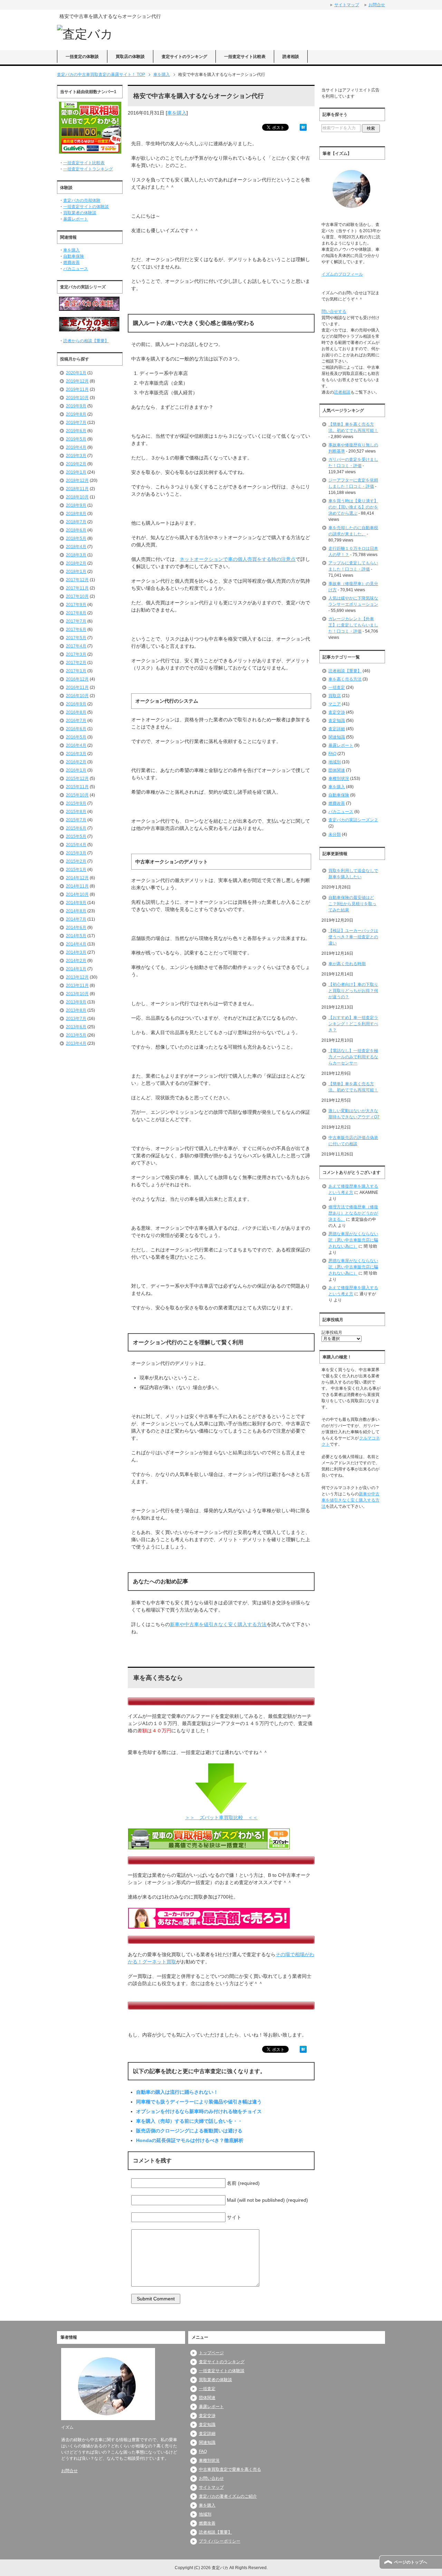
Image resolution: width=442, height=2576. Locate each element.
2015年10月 (77, 795)
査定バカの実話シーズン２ (353, 820)
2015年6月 (76, 828)
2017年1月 (76, 671)
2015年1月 (76, 870)
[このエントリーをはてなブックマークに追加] (303, 127)
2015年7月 (76, 820)
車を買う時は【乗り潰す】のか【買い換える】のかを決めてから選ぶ (353, 507)
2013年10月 (77, 994)
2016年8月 (76, 712)
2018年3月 (76, 555)
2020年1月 (76, 373)
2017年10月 (77, 596)
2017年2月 (76, 663)
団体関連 (337, 770)
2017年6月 (76, 630)
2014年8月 (76, 911)
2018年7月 (76, 522)
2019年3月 (76, 456)
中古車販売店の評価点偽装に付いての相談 (353, 1141)
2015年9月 (76, 803)
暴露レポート (76, 219)
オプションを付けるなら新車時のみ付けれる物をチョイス (199, 2111)
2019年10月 (77, 398)
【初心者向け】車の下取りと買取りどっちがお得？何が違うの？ (353, 991)
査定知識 (337, 721)
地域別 (335, 762)
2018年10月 (77, 497)
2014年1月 (76, 969)
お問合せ (69, 2471)
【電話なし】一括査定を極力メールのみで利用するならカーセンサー (353, 1057)
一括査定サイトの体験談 (86, 207)
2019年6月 (76, 431)
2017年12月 (77, 580)
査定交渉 (337, 712)
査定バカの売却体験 (82, 200)
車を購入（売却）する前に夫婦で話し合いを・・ (189, 2121)
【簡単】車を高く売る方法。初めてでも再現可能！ (353, 1087)
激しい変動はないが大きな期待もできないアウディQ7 (354, 1114)
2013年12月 (77, 977)
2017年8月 (76, 613)
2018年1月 (76, 572)
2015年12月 (77, 779)
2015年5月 (76, 836)
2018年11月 (77, 489)
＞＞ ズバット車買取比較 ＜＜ (221, 1817)
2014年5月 (76, 936)
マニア (335, 704)
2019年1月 (76, 472)
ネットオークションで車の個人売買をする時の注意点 (238, 559)
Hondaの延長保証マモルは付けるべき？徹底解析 (190, 2140)
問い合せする (334, 311)
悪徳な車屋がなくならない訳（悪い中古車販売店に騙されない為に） (353, 1240)
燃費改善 (71, 262)
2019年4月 (76, 447)
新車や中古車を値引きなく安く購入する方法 (218, 1624)
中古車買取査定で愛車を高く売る (230, 2469)
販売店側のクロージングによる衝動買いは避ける (189, 2131)
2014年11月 (77, 886)
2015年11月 (77, 787)
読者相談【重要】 (345, 671)
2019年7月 (76, 423)
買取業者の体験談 (80, 213)
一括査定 (337, 687)
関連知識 (337, 737)
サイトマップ (211, 2487)
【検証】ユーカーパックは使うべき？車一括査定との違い (353, 937)
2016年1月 (76, 770)
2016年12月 (77, 679)
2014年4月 (76, 944)
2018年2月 (76, 563)
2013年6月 (76, 1027)
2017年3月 (76, 654)
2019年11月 (77, 389)
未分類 (335, 834)
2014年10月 (77, 894)
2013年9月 (76, 1002)
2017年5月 (76, 638)
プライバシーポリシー (220, 2541)
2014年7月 (76, 919)
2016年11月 (77, 687)
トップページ (211, 2353)
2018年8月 (76, 514)
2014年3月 (76, 952)
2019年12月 (77, 381)
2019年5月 (76, 439)
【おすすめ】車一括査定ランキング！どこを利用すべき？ (353, 1024)
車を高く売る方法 (345, 679)
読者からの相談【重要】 (86, 341)
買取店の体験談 (130, 57)
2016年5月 (76, 737)
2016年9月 (76, 704)
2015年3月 (76, 853)
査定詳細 (337, 729)
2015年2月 (76, 861)
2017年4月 (76, 646)
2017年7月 (76, 621)
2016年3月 (76, 754)
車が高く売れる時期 (347, 964)
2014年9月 (76, 903)
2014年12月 (77, 878)
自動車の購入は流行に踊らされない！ (177, 2092)
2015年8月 (76, 812)
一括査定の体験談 (82, 57)
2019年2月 (76, 464)
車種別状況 (339, 779)
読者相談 (291, 57)
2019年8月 (76, 414)
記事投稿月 (332, 1332)
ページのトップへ (411, 2562)
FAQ (332, 754)
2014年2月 (76, 961)
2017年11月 (77, 588)
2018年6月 (76, 530)
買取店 (335, 696)
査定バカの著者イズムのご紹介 (228, 2496)
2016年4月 (76, 745)
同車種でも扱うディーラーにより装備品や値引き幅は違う (199, 2102)
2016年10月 (77, 696)
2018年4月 (76, 547)
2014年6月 (76, 928)
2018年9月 (76, 505)
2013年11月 (77, 985)
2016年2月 (76, 762)
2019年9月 (76, 406)
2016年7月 (76, 721)
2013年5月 (76, 1035)
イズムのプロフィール (342, 274)
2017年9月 (76, 605)
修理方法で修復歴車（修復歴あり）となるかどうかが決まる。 (353, 1213)
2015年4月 (76, 845)
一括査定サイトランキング (88, 169)
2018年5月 (76, 538)
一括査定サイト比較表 (245, 57)
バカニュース (76, 269)
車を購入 (177, 113)
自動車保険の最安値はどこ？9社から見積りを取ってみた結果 (352, 904)
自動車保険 (74, 256)
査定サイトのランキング (184, 57)
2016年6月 (76, 729)
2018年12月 (77, 480)
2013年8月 (76, 1010)
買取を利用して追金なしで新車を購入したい (353, 874)
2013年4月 (76, 1043)
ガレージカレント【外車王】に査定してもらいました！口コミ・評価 (353, 625)
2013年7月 (76, 1019)
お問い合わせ (211, 2478)
